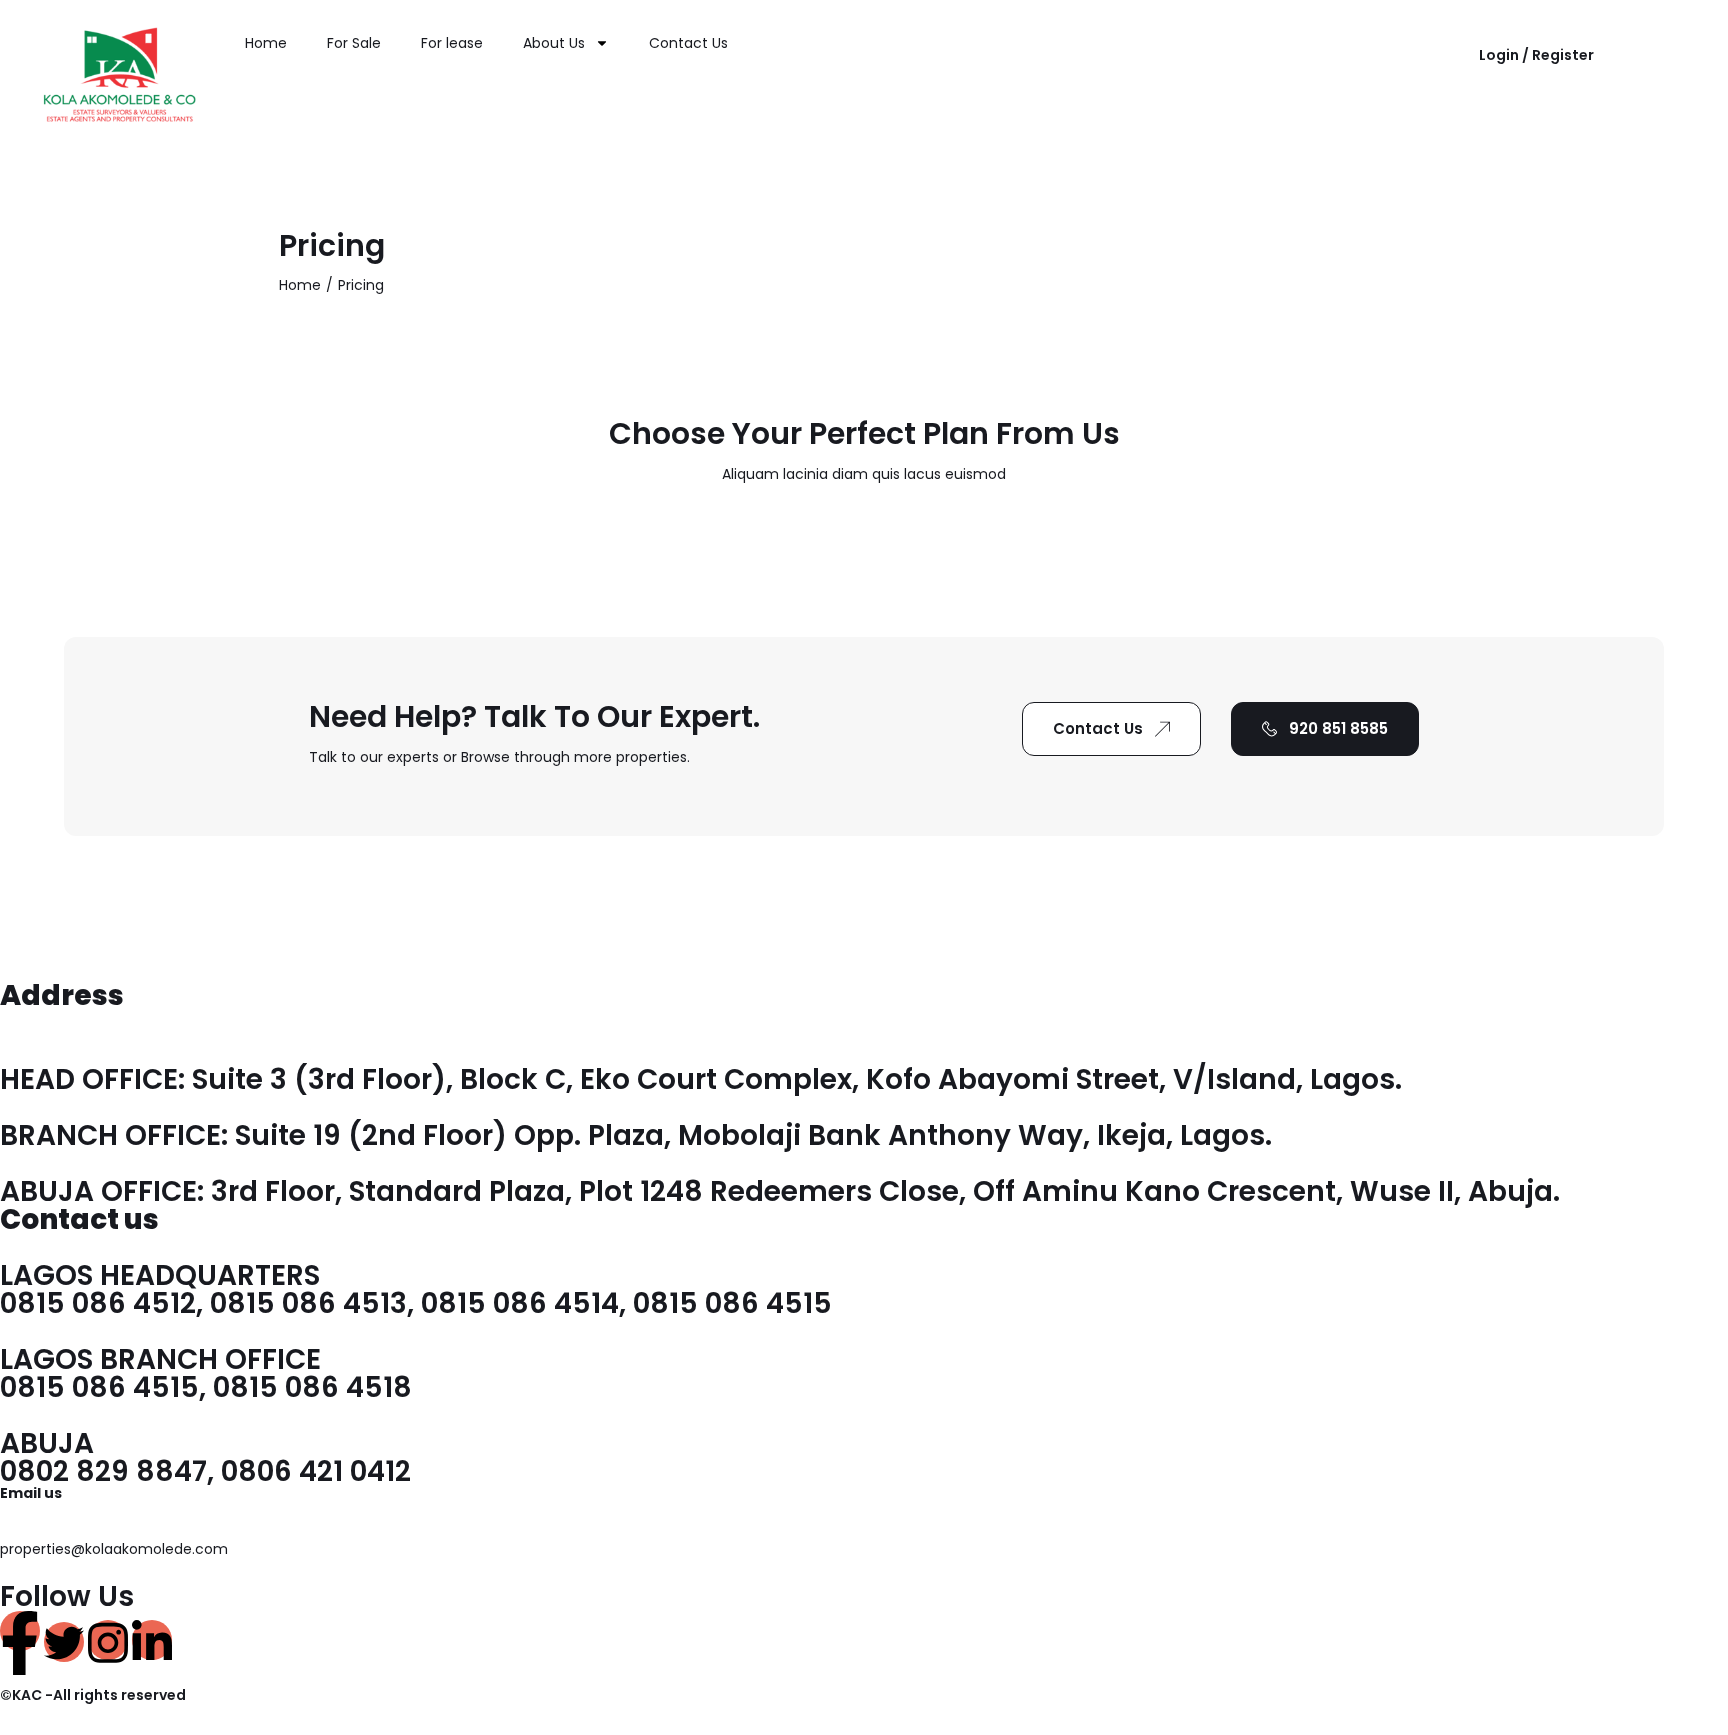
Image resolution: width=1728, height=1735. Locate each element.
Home (266, 43)
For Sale (354, 43)
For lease (452, 43)
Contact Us (688, 43)
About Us (554, 43)
